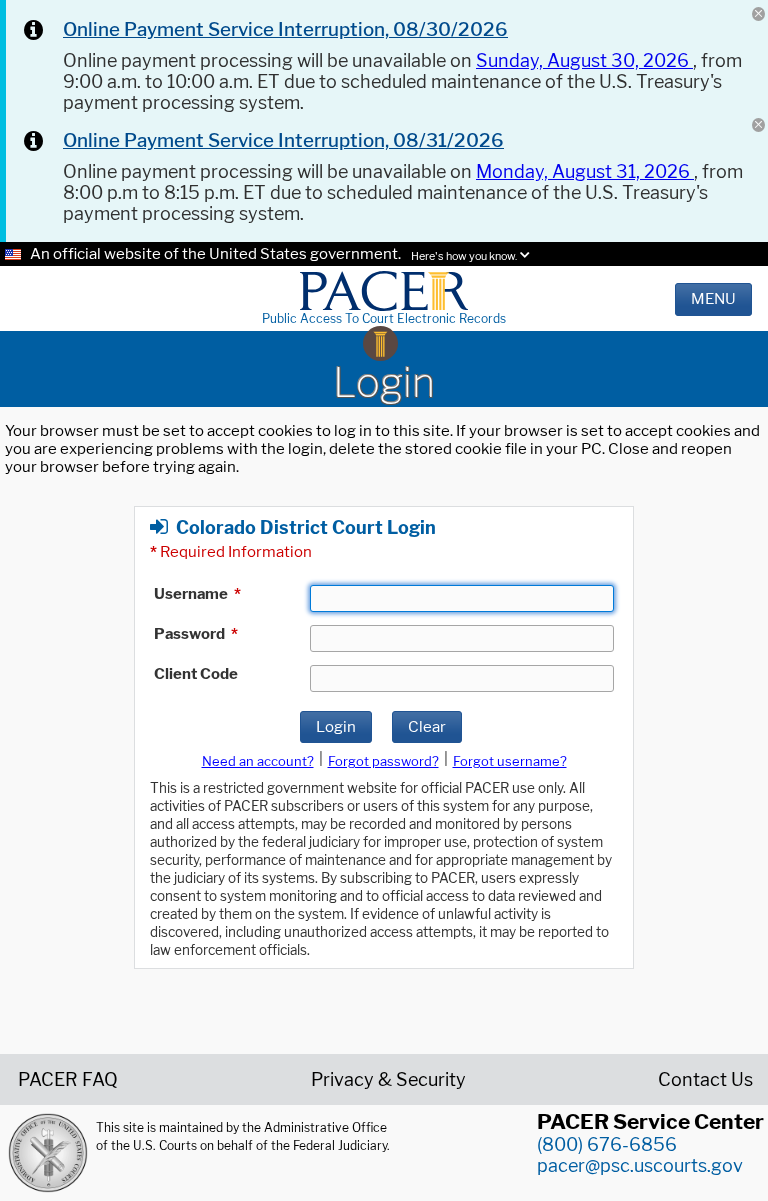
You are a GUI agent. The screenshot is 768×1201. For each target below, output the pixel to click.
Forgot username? (510, 761)
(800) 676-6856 (607, 1144)
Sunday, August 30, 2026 (584, 60)
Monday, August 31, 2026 (585, 171)
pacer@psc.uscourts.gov (640, 1165)
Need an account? (258, 761)
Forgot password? (383, 761)
